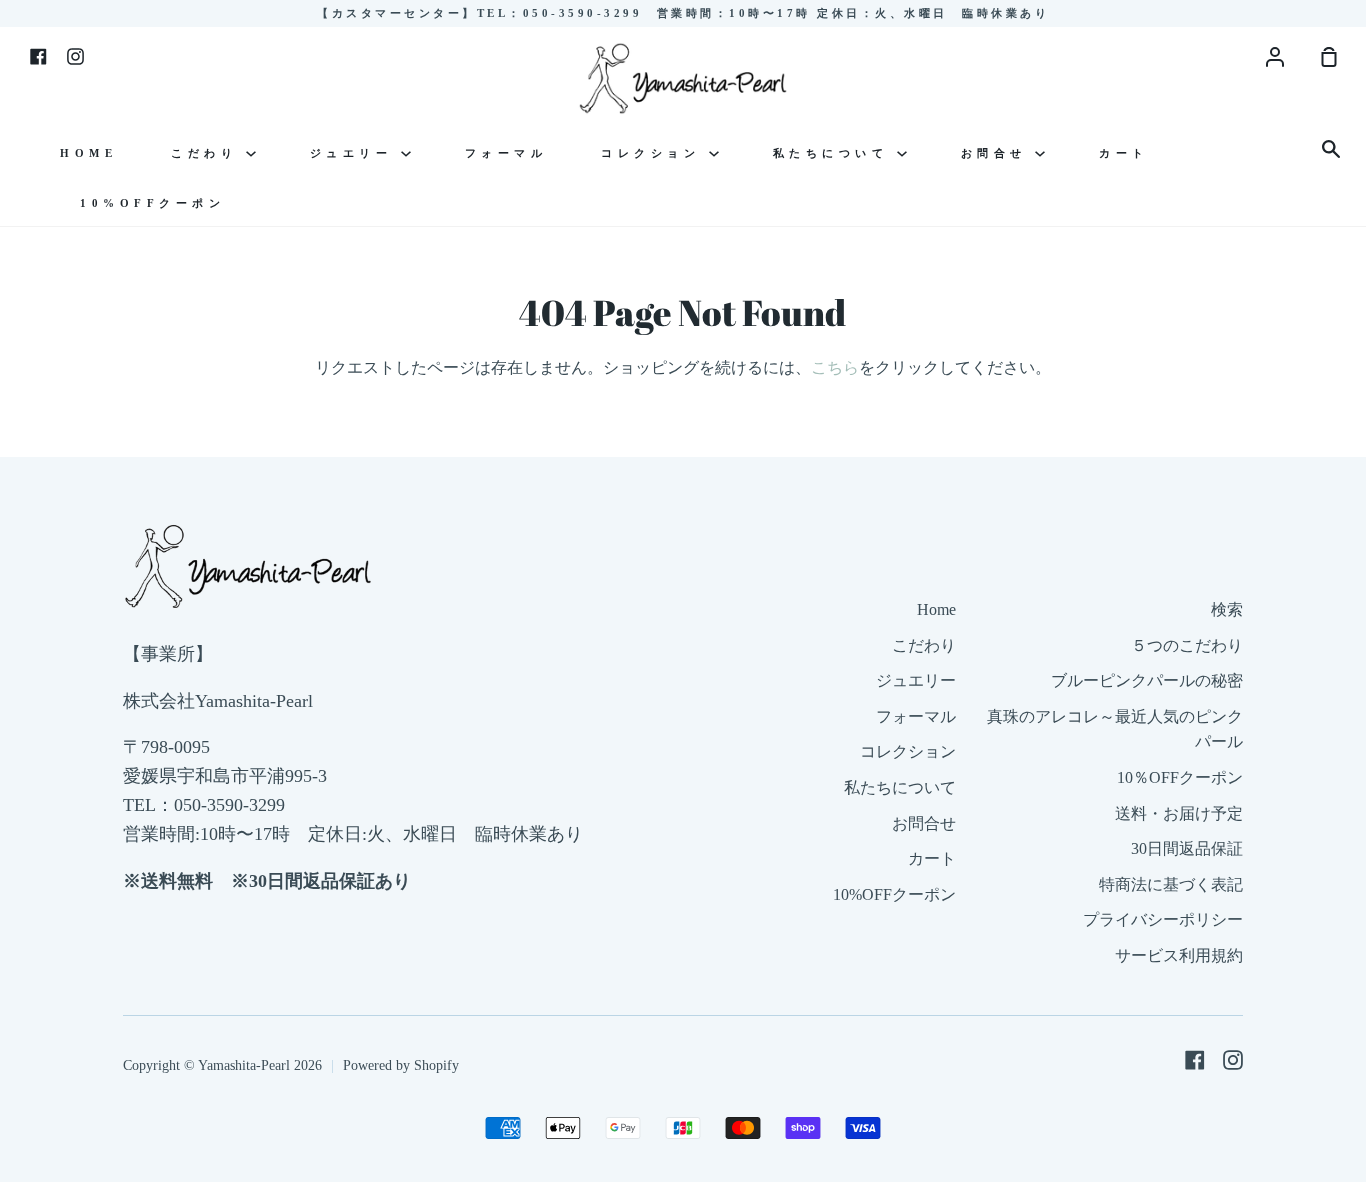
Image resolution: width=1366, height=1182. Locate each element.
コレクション (655, 153)
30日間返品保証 (1187, 848)
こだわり (208, 153)
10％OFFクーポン (1180, 777)
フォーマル (506, 153)
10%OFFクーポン (152, 203)
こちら (835, 367)
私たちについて (835, 153)
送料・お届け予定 (1179, 813)
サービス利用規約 (1179, 955)
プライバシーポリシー (1163, 919)
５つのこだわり (1187, 645)
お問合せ (998, 153)
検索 (1227, 609)
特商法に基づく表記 (1171, 884)
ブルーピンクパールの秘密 (1147, 680)
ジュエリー (355, 153)
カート (1124, 153)
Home (88, 153)
